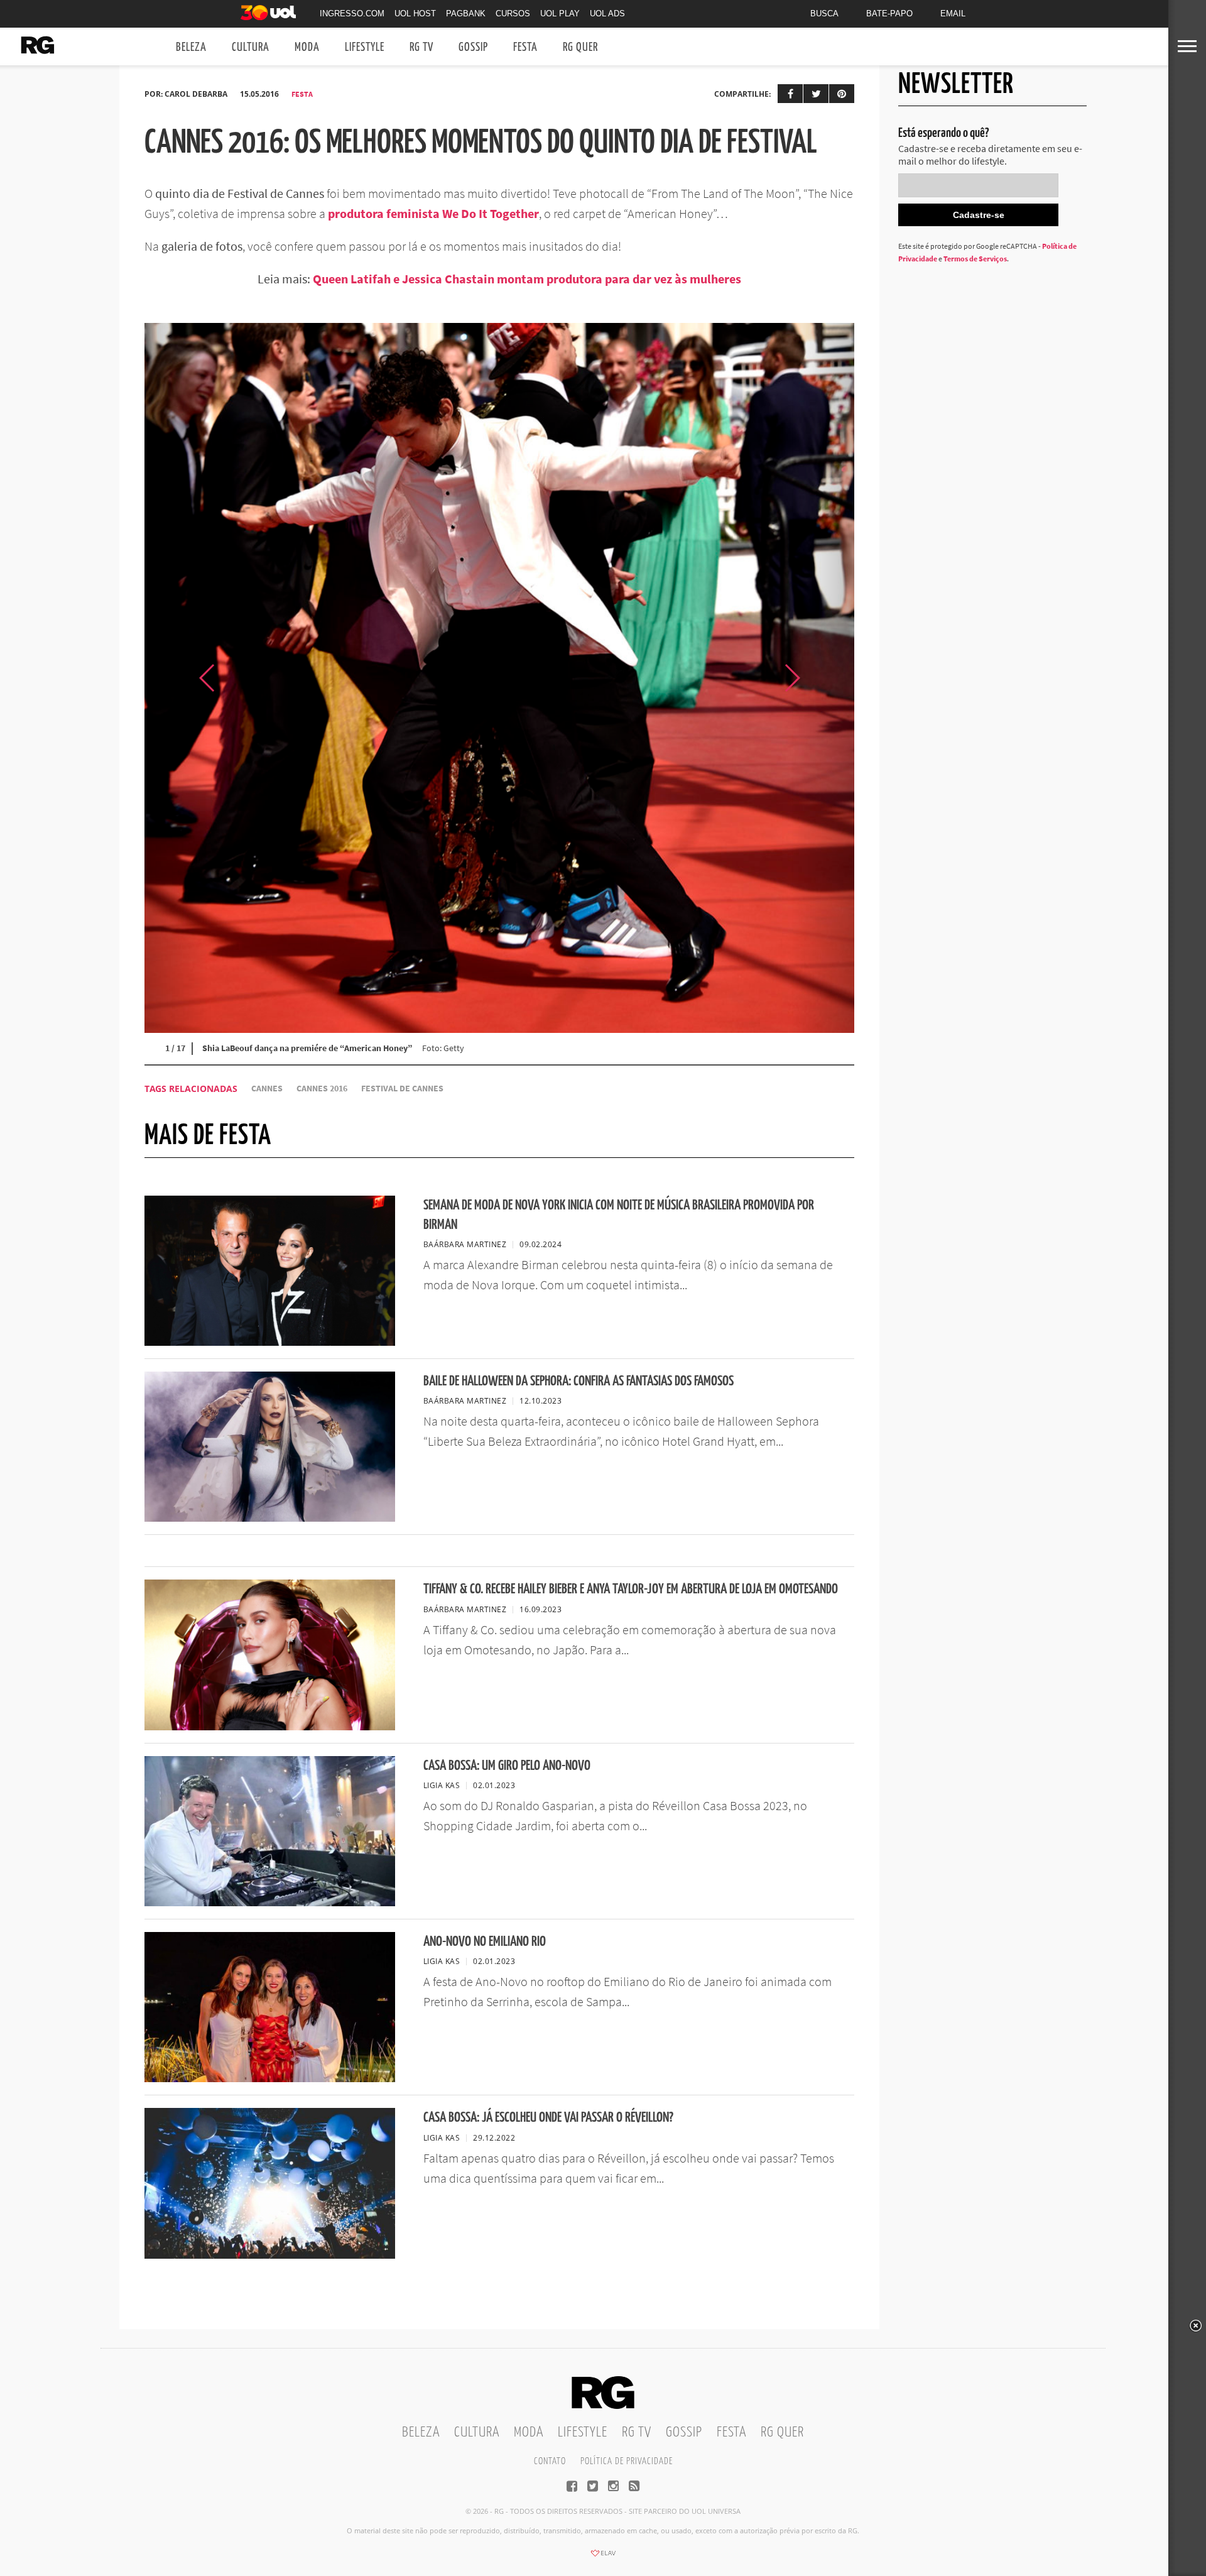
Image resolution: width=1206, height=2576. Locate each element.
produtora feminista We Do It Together (433, 213)
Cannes (267, 1089)
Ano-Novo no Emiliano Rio (485, 1942)
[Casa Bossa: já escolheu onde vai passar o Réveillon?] (270, 2255)
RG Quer (580, 47)
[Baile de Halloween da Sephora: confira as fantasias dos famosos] (270, 1518)
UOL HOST (415, 14)
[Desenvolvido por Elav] (603, 2557)
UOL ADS (607, 14)
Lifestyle (365, 47)
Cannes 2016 (322, 1089)
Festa (525, 47)
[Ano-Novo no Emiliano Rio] (270, 2078)
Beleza (191, 47)
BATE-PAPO (889, 14)
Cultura (251, 47)
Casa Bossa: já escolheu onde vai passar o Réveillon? (548, 2118)
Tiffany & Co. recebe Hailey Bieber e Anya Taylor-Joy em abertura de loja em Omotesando (631, 1589)
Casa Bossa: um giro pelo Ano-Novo (507, 1766)
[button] (823, 678)
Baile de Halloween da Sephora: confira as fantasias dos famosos (579, 1381)
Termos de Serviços (975, 259)
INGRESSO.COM (352, 14)
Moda (307, 47)
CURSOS (513, 14)
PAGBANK (466, 14)
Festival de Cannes (402, 1089)
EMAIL (953, 14)
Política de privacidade (627, 2461)
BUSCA (824, 14)
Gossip (473, 47)
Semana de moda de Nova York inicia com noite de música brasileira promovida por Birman (619, 1215)
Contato (550, 2461)
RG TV (421, 47)
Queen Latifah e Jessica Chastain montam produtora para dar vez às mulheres (527, 279)
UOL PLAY (560, 14)
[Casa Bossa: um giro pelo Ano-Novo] (270, 1902)
